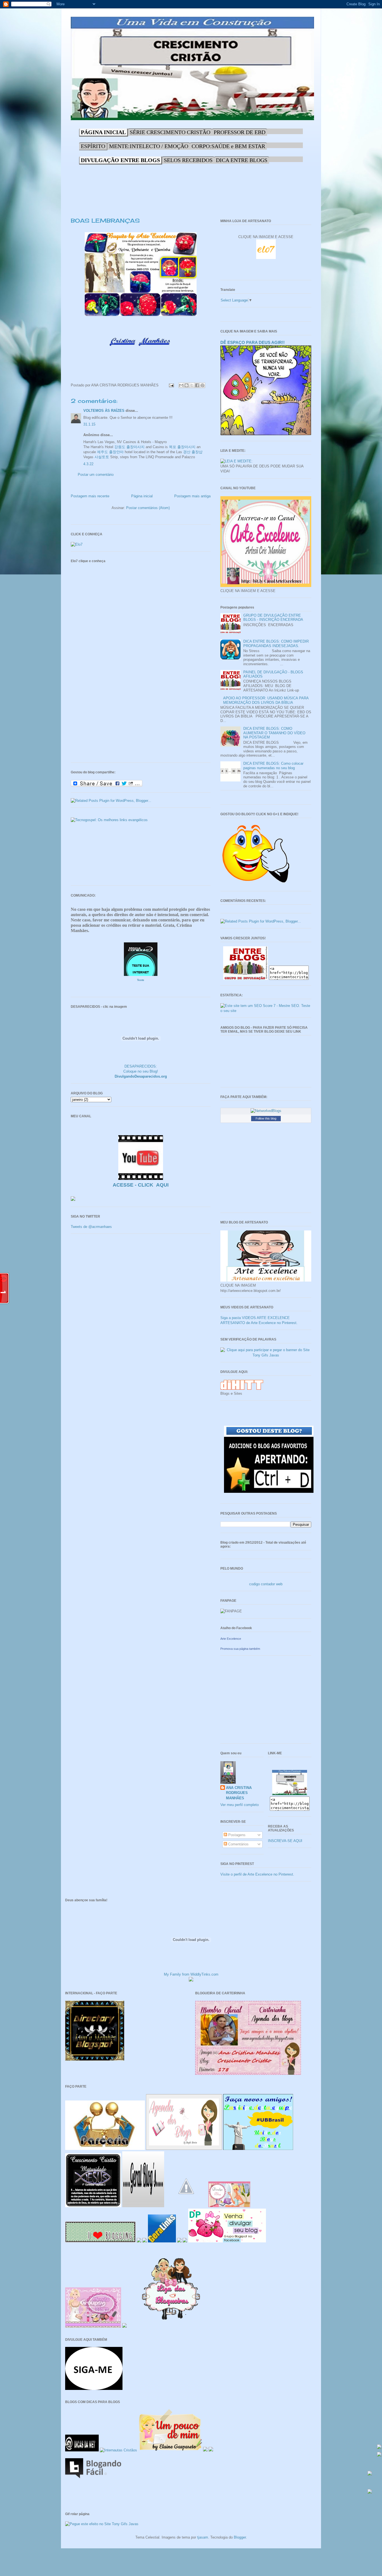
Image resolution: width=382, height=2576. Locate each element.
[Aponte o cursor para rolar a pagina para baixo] (370, 2492)
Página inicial (142, 496)
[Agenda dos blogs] (184, 2149)
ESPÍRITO (93, 146)
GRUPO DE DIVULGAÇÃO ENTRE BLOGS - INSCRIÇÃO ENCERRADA (273, 618)
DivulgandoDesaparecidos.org (141, 1076)
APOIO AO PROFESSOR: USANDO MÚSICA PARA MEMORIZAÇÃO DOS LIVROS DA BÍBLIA (266, 700)
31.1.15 (89, 424)
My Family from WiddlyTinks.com (191, 1974)
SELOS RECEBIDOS (188, 160)
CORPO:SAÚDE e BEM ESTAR (228, 146)
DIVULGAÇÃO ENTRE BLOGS (120, 160)
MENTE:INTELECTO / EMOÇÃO (149, 146)
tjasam (203, 2537)
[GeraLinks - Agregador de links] (162, 2241)
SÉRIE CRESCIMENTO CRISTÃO (170, 132)
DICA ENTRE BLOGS (242, 160)
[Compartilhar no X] (192, 385)
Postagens (236, 1835)
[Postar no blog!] (187, 385)
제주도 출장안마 (110, 452)
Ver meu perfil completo (240, 1805)
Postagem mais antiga (192, 496)
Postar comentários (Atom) (148, 508)
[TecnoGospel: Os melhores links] (109, 820)
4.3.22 (88, 464)
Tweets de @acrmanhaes (91, 1227)
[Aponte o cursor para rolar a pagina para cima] (370, 2474)
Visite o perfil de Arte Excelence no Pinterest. (257, 1874)
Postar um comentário (96, 475)
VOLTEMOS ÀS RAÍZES (104, 411)
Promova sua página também (240, 1649)
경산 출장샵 (193, 452)
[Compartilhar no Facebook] (197, 385)
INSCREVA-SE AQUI (285, 1841)
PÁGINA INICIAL (103, 132)
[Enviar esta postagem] (171, 385)
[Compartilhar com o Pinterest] (202, 385)
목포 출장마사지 (182, 447)
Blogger (240, 2537)
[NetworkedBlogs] (266, 1111)
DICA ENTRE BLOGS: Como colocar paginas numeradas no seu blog (273, 766)
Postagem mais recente (90, 496)
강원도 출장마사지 (129, 447)
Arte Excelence (231, 1639)
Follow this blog (266, 1118)
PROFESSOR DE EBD (240, 132)
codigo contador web (266, 1584)
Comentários (238, 1844)
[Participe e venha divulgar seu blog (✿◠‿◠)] (227, 2241)
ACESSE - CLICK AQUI (141, 1185)
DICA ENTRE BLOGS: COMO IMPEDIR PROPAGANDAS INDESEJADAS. (276, 644)
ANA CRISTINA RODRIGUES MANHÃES (239, 1793)
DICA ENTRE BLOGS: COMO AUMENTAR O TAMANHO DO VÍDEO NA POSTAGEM (274, 733)
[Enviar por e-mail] (181, 385)
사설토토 (102, 457)
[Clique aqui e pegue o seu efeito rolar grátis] (379, 2447)
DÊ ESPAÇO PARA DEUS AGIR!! (253, 342)
